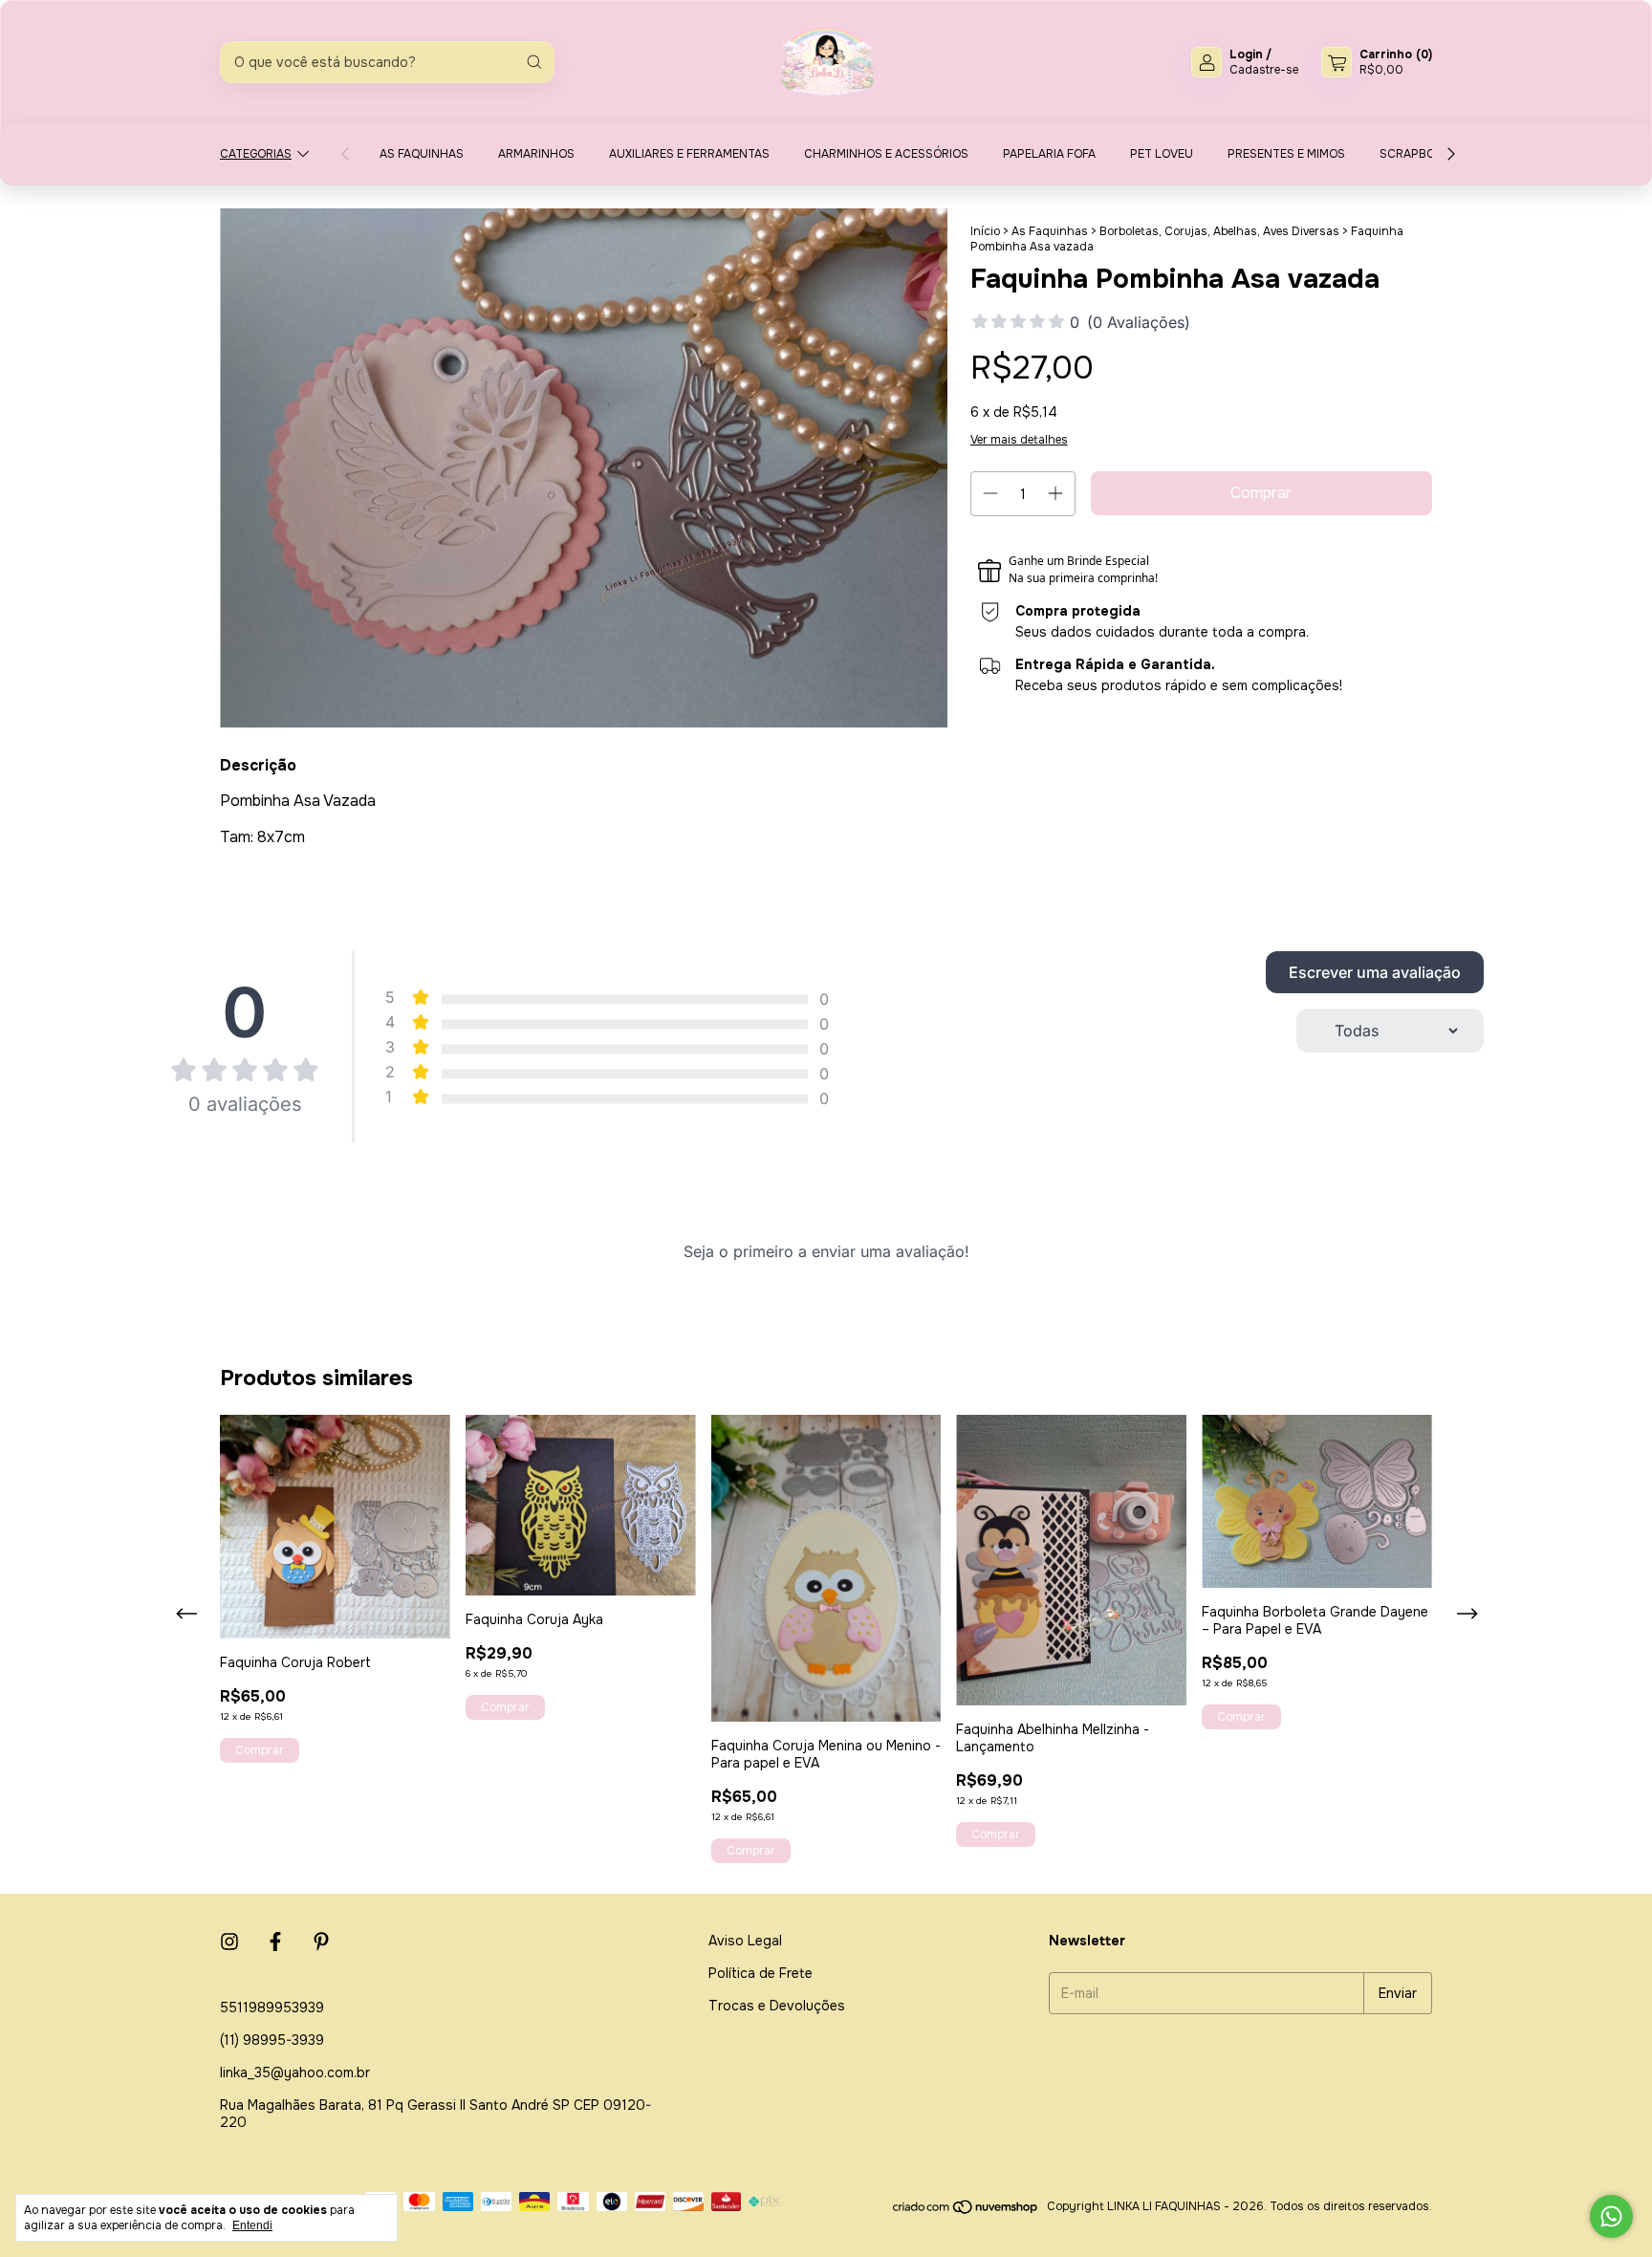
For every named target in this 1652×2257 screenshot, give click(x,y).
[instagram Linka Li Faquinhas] (229, 1942)
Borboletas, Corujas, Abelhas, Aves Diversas (1219, 231)
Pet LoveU (1162, 154)
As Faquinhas (422, 154)
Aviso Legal (745, 1941)
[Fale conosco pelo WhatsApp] (1611, 2216)
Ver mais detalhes (1019, 440)
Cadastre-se (1264, 70)
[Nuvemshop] (966, 2211)
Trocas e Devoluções (777, 2006)
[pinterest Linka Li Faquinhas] (321, 1942)
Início (985, 231)
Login (1246, 54)
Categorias (256, 154)
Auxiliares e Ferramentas (689, 154)
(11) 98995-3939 (272, 2040)
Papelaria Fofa (1049, 154)
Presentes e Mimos (1286, 154)
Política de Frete (761, 1973)
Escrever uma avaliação (1375, 972)
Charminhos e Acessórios (886, 154)
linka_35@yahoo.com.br (295, 2073)
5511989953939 (272, 2007)
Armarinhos (536, 154)
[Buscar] (534, 62)
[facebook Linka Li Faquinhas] (275, 1942)
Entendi (252, 2225)
